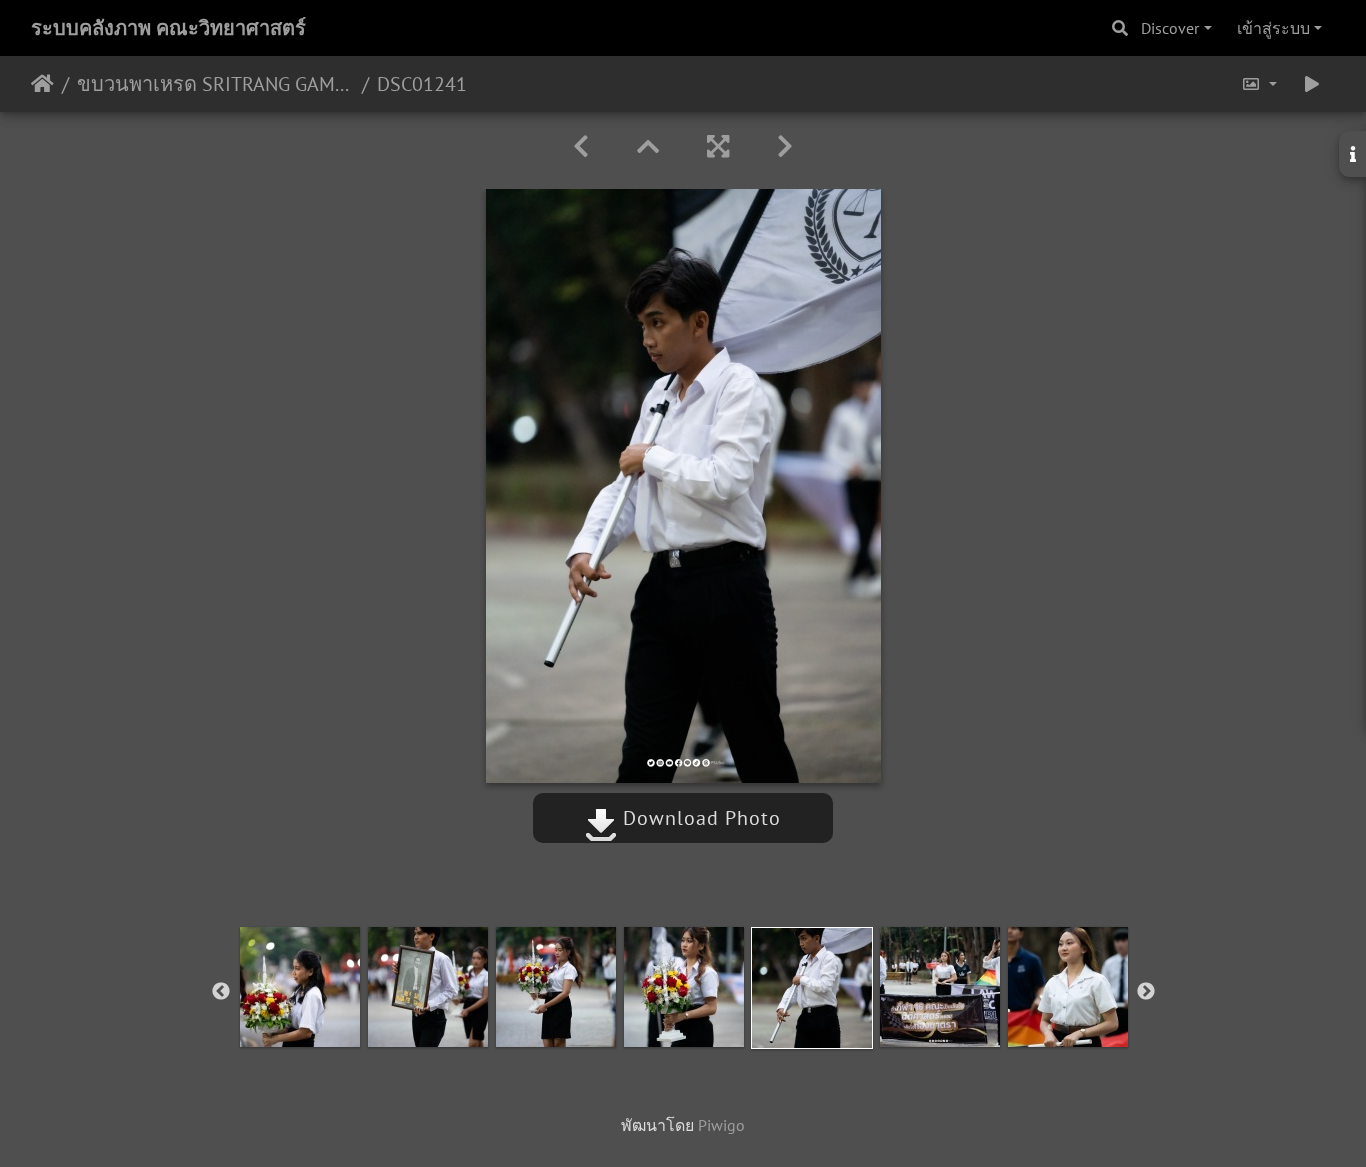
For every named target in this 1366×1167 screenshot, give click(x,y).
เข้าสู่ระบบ (1273, 28)
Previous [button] (221, 992)
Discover (1170, 28)
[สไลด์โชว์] (1312, 84)
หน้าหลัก (42, 84)
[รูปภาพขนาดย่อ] (648, 146)
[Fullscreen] (718, 146)
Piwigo (721, 1125)
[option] (300, 987)
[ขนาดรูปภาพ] (1259, 84)
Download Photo (699, 818)
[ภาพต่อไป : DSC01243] (785, 146)
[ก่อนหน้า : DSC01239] (581, 146)
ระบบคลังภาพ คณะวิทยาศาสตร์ (168, 28)
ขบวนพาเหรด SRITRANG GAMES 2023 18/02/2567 (215, 84)
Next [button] (1146, 992)
